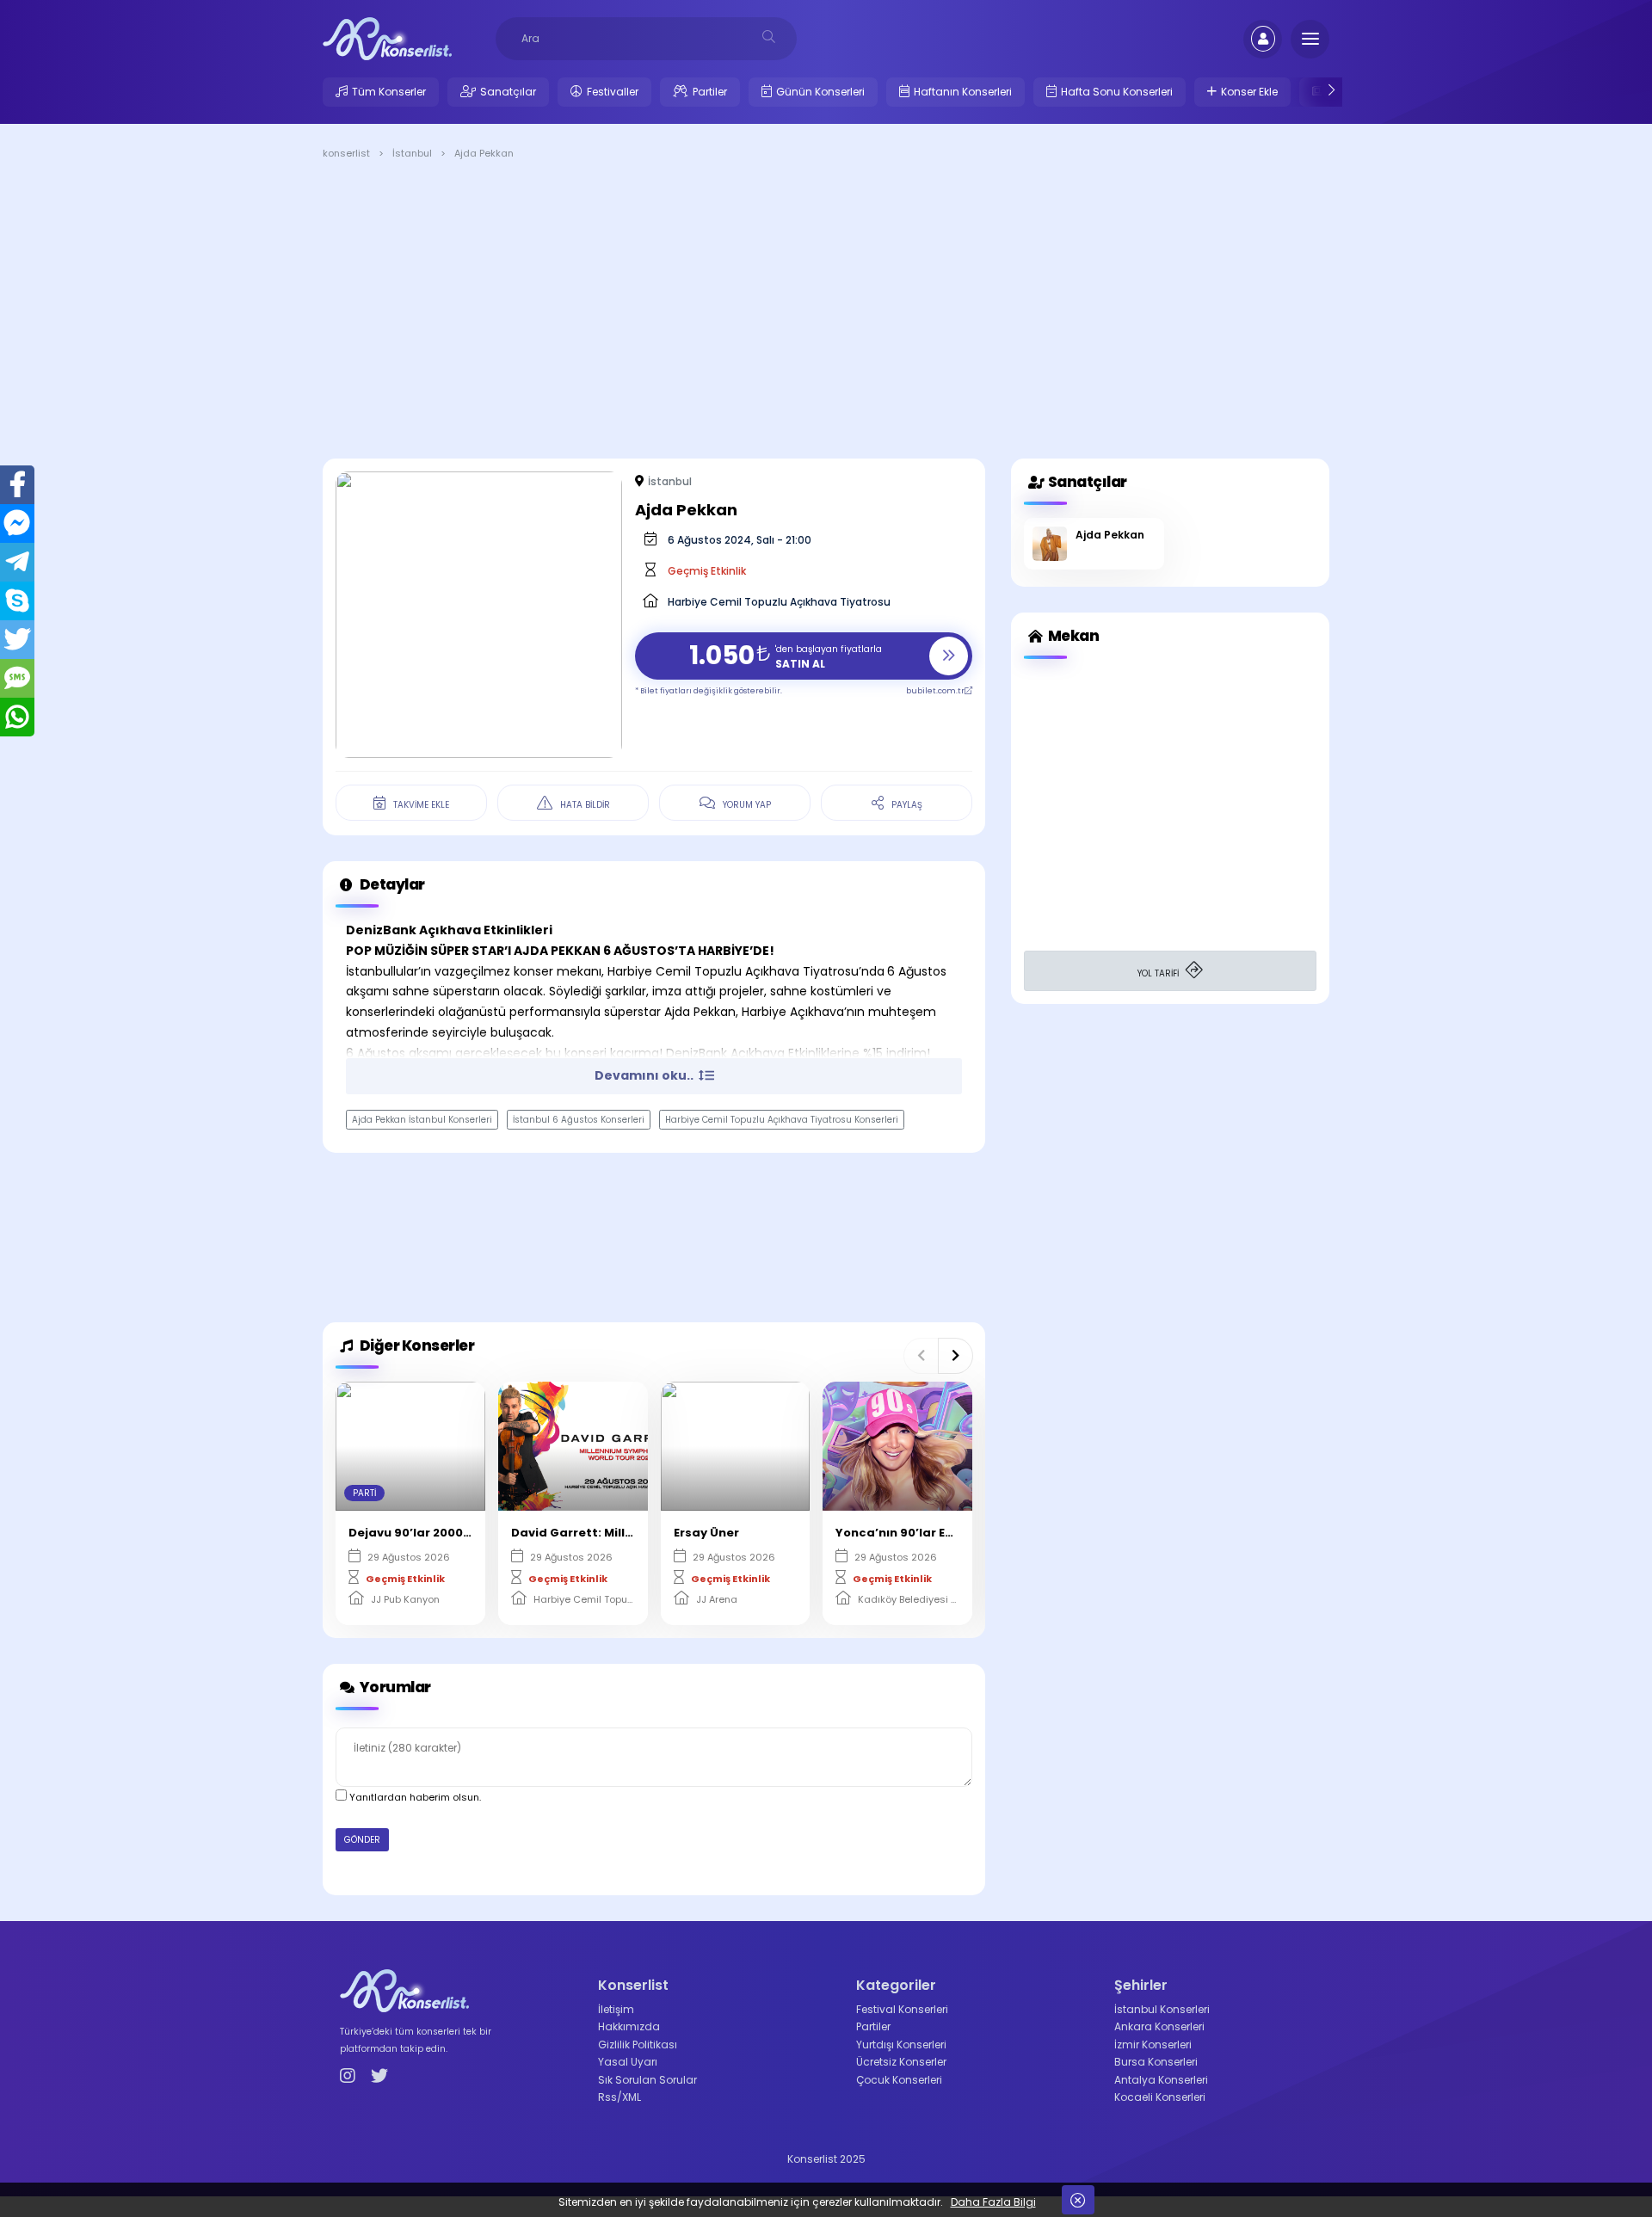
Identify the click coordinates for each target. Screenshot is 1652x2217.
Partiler (710, 92)
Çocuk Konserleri (899, 2080)
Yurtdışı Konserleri (901, 2045)
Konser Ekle (1249, 92)
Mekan (1072, 636)
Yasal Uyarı (628, 2062)
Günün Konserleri (820, 92)
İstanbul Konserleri (1162, 2009)
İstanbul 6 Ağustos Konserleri (579, 1120)
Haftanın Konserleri (963, 92)
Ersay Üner (706, 1533)
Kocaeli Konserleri (1160, 2097)
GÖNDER (362, 1840)
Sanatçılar (508, 92)
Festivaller (613, 92)
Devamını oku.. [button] (645, 1075)
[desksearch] (769, 37)
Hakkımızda (629, 2026)
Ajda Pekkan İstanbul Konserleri (422, 1120)
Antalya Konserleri (1161, 2080)
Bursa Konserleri (1156, 2062)
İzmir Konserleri (1153, 2045)
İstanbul (670, 481)
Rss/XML (619, 2097)
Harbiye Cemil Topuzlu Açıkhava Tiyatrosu (779, 602)
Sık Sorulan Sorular (647, 2080)
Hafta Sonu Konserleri (1117, 92)
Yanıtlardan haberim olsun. (414, 1797)
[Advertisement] (826, 312)
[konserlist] (387, 38)
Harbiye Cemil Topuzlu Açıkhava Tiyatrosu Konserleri (782, 1120)
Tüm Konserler (389, 92)
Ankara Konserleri (1159, 2026)
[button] (921, 1356)
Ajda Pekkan (1110, 535)
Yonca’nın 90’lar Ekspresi (913, 1533)
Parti (364, 1493)
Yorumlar (394, 1687)
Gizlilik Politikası (638, 2045)
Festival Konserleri (902, 2009)
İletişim (616, 2009)
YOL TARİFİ (1159, 973)
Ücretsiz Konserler (901, 2062)
